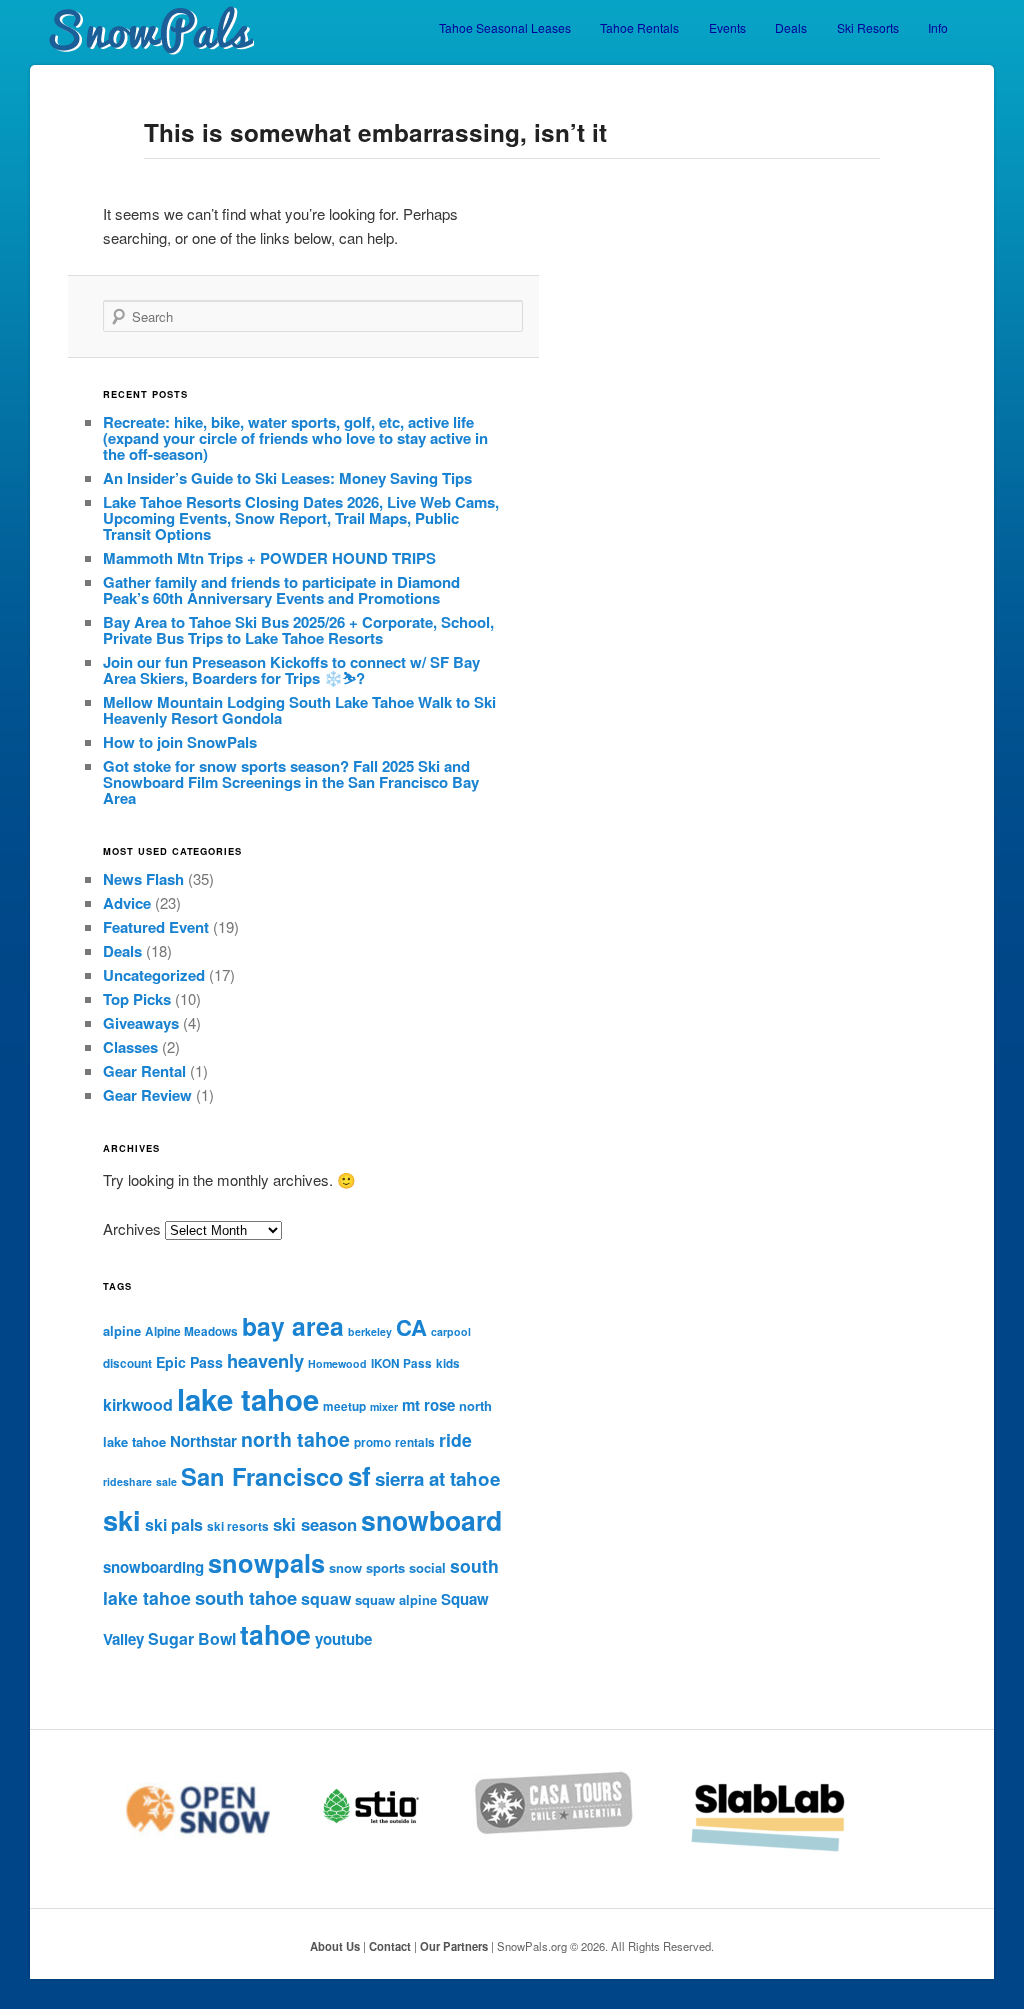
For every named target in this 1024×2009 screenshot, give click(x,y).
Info (938, 27)
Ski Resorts (868, 27)
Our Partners (454, 1946)
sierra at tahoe (437, 1478)
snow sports (367, 1567)
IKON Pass (401, 1363)
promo (372, 1442)
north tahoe (295, 1439)
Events (727, 27)
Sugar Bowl (192, 1638)
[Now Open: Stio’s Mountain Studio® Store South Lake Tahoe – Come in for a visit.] (396, 1849)
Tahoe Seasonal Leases (505, 27)
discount (127, 1363)
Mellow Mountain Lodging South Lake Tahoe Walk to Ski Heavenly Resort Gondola (299, 710)
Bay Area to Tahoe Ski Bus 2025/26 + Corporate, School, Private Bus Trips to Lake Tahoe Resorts (298, 630)
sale (166, 1481)
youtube (343, 1639)
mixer (384, 1406)
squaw (326, 1598)
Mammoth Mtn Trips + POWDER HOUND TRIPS (269, 558)
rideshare (127, 1481)
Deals (791, 27)
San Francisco (262, 1476)
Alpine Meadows (191, 1331)
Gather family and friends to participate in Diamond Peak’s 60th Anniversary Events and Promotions (281, 590)
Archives (132, 1228)
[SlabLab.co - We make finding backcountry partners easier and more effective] (794, 1849)
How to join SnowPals (180, 742)
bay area (293, 1326)
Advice (127, 903)
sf (359, 1475)
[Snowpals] (142, 31)
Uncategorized (154, 975)
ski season (315, 1524)
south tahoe (246, 1597)
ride (455, 1439)
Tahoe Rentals (639, 27)
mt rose (428, 1405)
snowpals (266, 1562)
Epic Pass (189, 1362)
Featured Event (156, 927)
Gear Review (147, 1095)
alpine (122, 1330)
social (427, 1567)
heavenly (265, 1360)
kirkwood (138, 1404)
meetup (344, 1406)
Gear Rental (144, 1071)
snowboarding (153, 1567)
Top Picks (137, 999)
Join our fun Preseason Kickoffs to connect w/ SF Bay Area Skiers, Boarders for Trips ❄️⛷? (291, 670)
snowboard (431, 1520)
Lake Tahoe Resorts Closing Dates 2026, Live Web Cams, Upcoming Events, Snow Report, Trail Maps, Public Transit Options (301, 518)
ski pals (174, 1524)
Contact (390, 1946)
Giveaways (141, 1023)
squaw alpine (396, 1599)
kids (448, 1363)
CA (411, 1327)
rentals (415, 1442)
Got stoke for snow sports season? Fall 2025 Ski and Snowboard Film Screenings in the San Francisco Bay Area (291, 782)
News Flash (143, 879)
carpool (451, 1331)
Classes (130, 1047)
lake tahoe (248, 1399)
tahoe (275, 1634)
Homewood (337, 1363)
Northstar (203, 1441)
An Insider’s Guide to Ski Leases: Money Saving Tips (287, 478)
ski (122, 1519)
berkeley (370, 1331)
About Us (335, 1946)
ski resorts (238, 1526)
